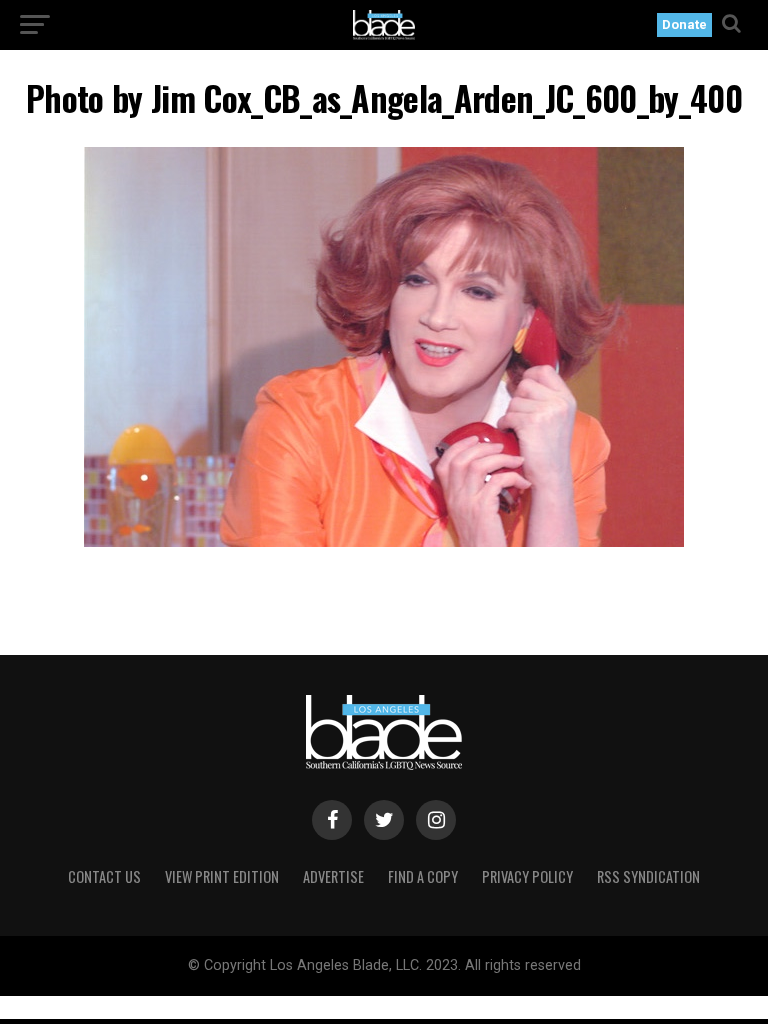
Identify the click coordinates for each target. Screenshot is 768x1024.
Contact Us (104, 876)
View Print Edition (222, 876)
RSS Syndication (648, 876)
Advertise (333, 876)
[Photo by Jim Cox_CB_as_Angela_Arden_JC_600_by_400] (384, 541)
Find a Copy (423, 876)
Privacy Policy (527, 876)
